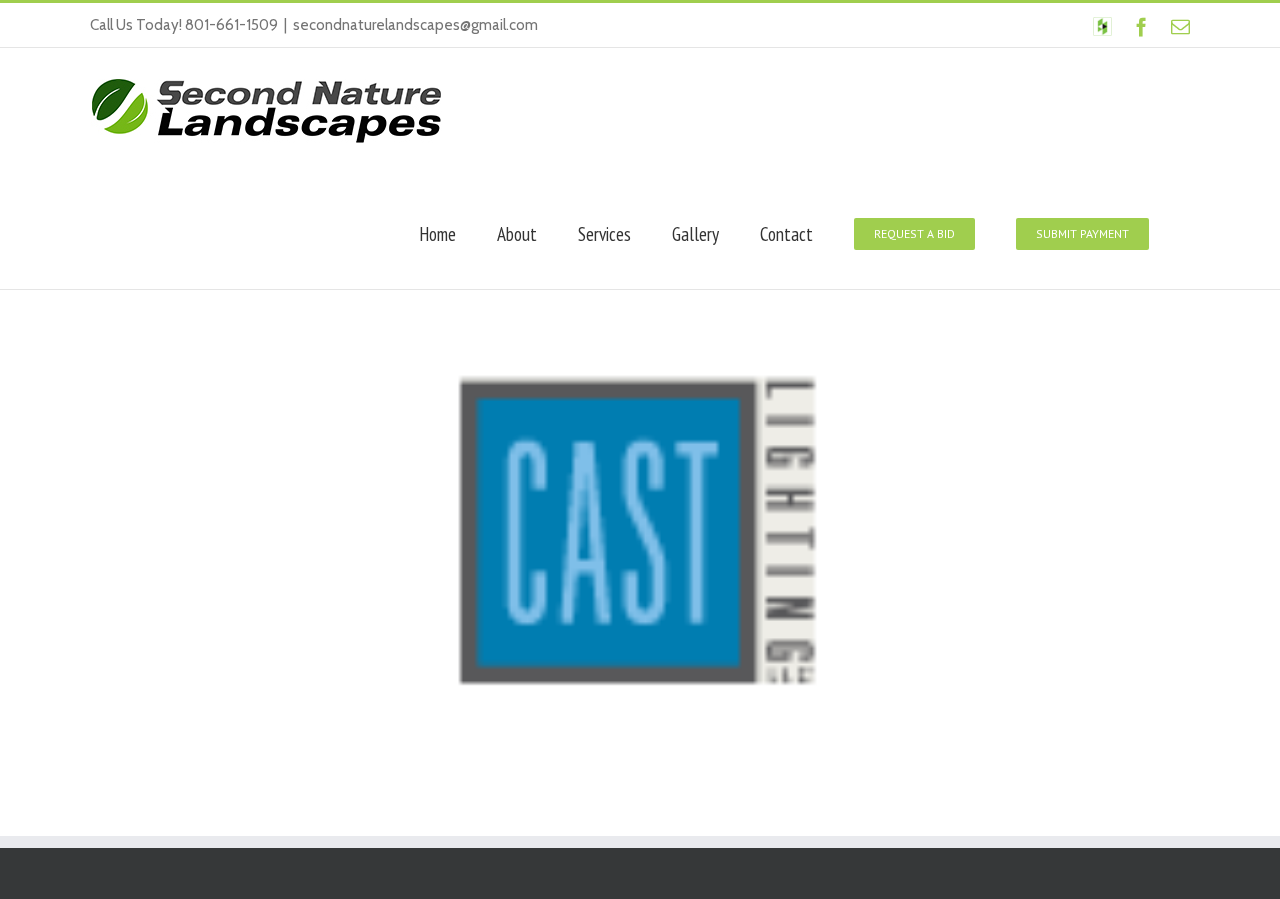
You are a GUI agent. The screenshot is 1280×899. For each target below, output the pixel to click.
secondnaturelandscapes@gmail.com (415, 25)
